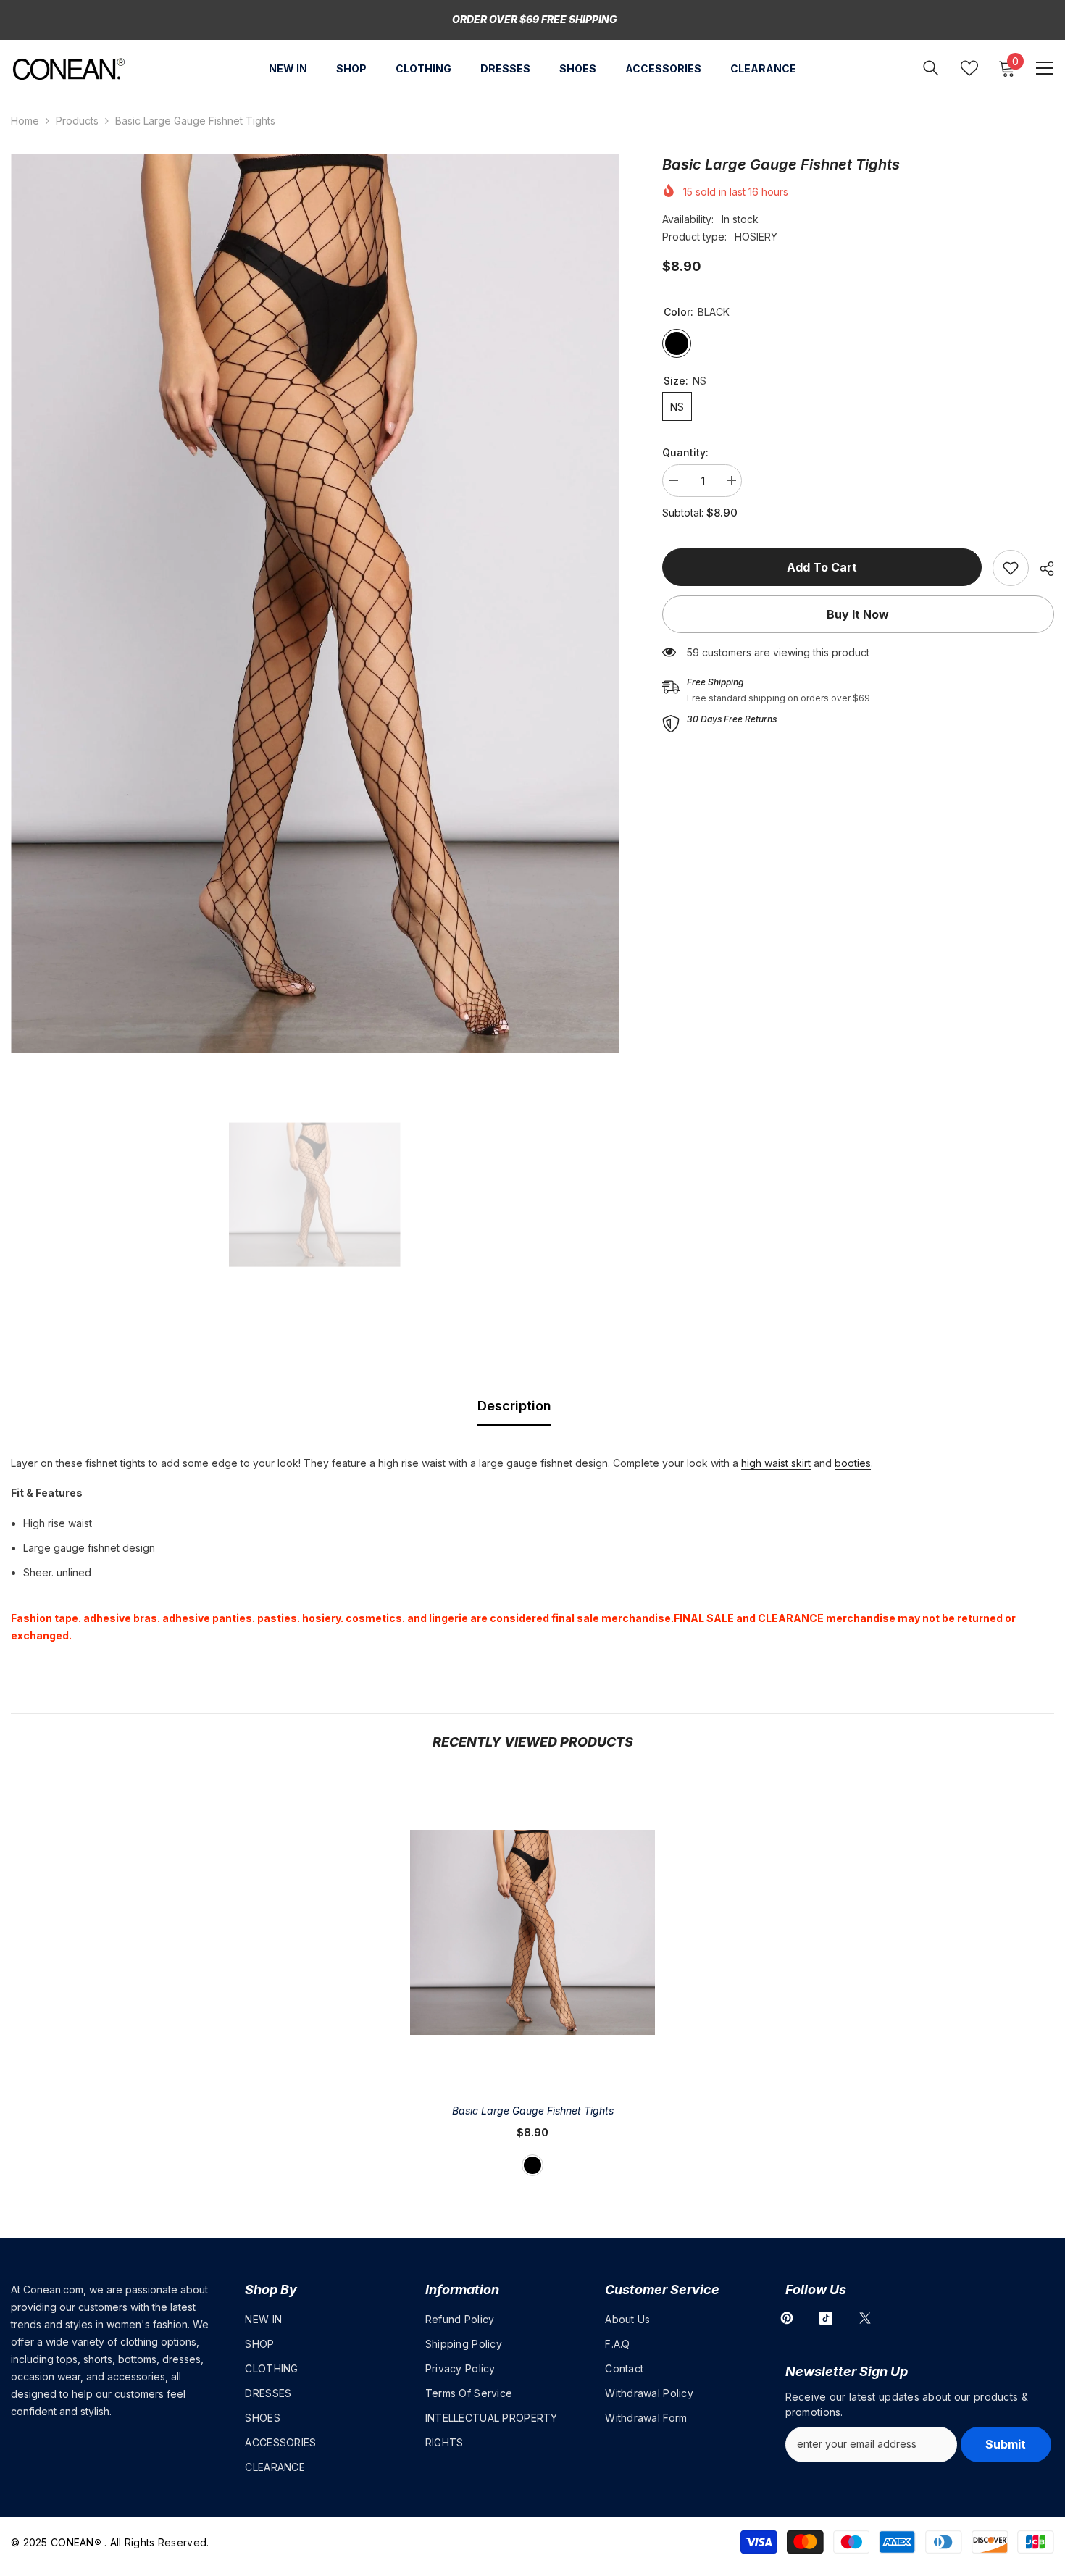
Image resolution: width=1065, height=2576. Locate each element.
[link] (1011, 568)
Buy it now (858, 614)
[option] (315, 603)
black (532, 2165)
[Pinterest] (787, 2318)
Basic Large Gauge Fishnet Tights (533, 2111)
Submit (1006, 2444)
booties (853, 1463)
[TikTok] (826, 2318)
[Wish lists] (969, 68)
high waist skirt (776, 1463)
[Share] (1041, 569)
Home (25, 121)
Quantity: (685, 452)
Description (514, 1406)
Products (77, 121)
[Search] (931, 68)
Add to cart (822, 567)
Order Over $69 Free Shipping (535, 19)
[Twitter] (865, 2318)
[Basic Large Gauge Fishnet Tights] (532, 1932)
